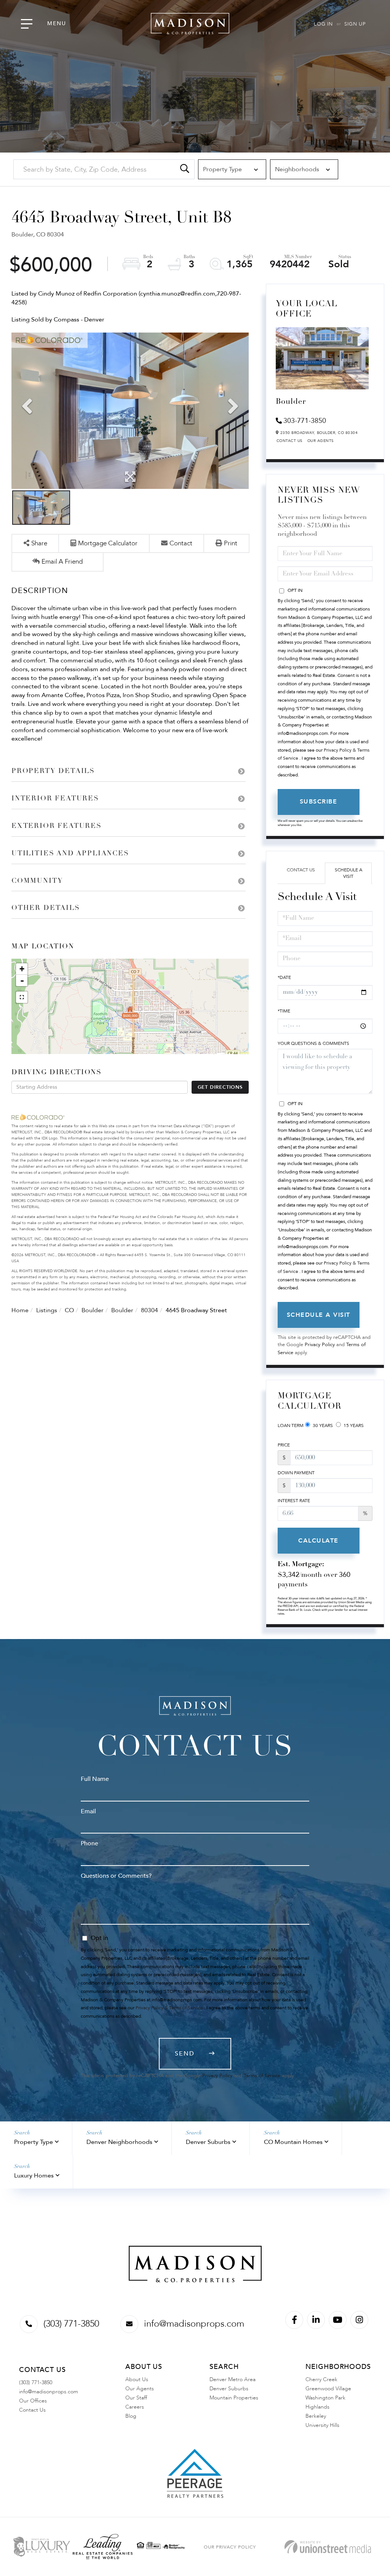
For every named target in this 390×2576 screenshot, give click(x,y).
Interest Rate (294, 1501)
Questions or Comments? (116, 1876)
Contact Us (290, 441)
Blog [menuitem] (131, 2416)
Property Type (34, 2142)
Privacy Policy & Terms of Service (169, 2008)
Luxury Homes (34, 2176)
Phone (90, 1843)
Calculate (318, 1541)
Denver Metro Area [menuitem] (233, 2379)
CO (69, 1310)
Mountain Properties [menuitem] (234, 2398)
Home (20, 1310)
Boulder (93, 1310)
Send (185, 2054)
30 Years (322, 1425)
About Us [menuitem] (137, 2379)
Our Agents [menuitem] (140, 2389)
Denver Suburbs (208, 2142)
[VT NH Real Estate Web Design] (328, 2547)
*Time (284, 1011)
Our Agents (321, 441)
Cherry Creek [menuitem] (321, 2379)
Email (88, 1811)
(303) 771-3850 (71, 2324)
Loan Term (291, 1425)
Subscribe (319, 802)
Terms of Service (262, 2076)
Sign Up (355, 24)
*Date (284, 977)
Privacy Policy (320, 1345)
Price (284, 1445)
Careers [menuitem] (135, 2407)
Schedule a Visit (348, 873)
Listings (47, 1310)
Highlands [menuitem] (317, 2407)
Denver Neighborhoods (119, 2142)
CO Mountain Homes (293, 2142)
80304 (149, 1310)
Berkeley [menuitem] (316, 2416)
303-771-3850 (305, 421)
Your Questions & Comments (313, 1043)
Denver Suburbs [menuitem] (229, 2389)
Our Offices (33, 2401)
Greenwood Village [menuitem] (328, 2389)
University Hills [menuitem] (322, 2425)
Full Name (95, 1779)
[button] (185, 169)
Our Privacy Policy (230, 2547)
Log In (323, 24)
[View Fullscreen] (22, 997)
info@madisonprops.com (194, 2324)
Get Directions (220, 1087)
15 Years (353, 1425)
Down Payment (296, 1473)
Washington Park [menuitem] (325, 2398)
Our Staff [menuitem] (136, 2398)
